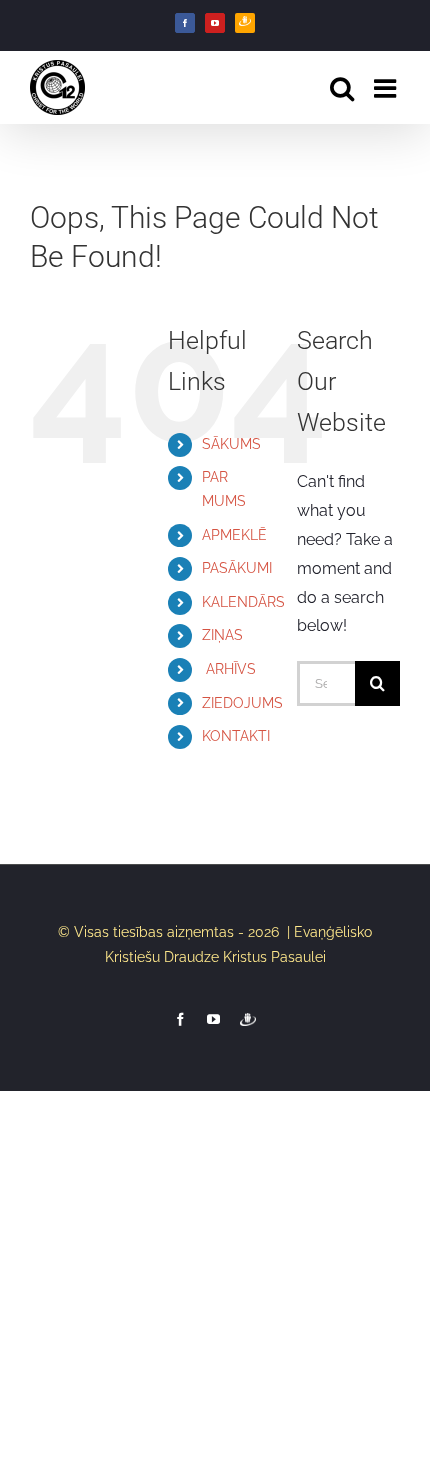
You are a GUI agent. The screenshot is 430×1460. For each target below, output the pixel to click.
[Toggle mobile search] (342, 88)
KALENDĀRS (243, 602)
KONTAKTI (236, 736)
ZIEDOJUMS (242, 703)
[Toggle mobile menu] (387, 88)
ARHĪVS (229, 669)
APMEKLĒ (234, 535)
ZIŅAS (222, 635)
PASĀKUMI (237, 568)
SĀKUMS (231, 444)
